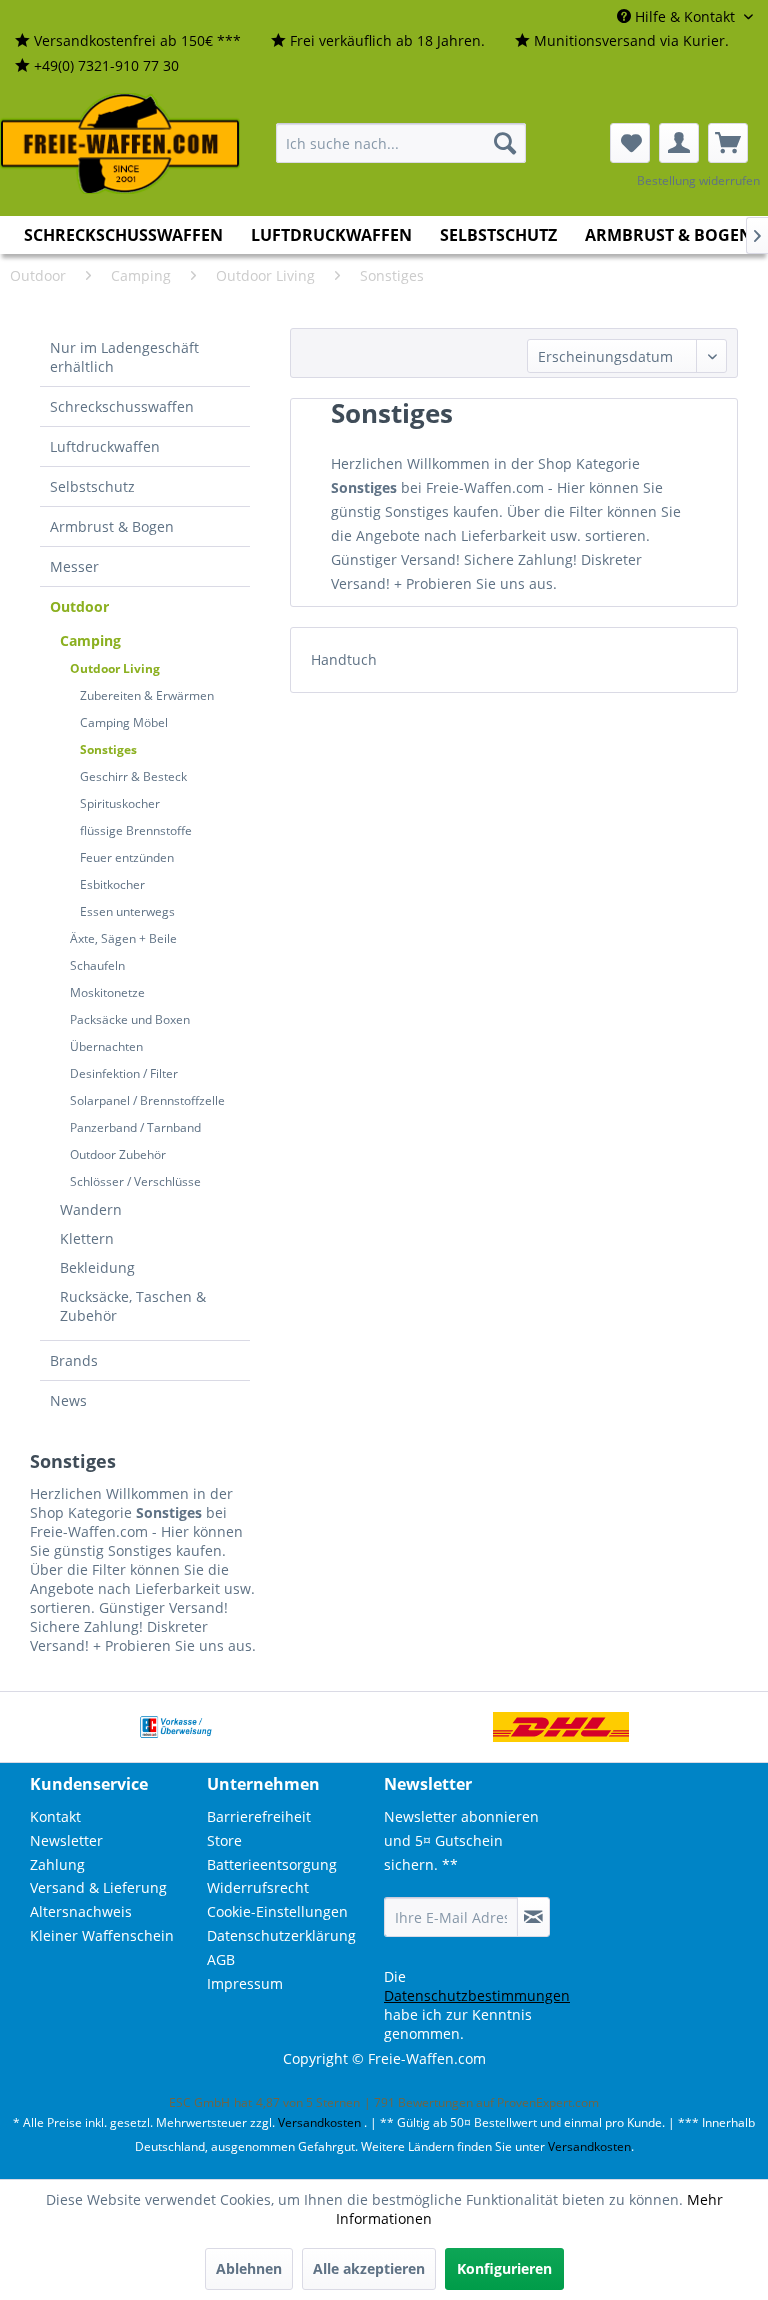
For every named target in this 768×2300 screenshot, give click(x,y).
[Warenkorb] (728, 143)
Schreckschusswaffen (122, 406)
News (68, 1400)
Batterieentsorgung (272, 1864)
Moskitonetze (107, 992)
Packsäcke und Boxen (130, 1019)
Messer (74, 566)
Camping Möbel (124, 722)
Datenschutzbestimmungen (477, 1995)
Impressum (245, 1983)
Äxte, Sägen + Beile (123, 938)
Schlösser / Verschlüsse (135, 1181)
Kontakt (55, 1816)
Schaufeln (97, 965)
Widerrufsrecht (258, 1887)
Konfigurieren (504, 2268)
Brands (74, 1360)
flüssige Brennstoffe (136, 830)
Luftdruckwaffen (105, 446)
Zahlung (57, 1864)
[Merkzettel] (630, 143)
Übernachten (106, 1046)
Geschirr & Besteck (133, 776)
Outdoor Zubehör (118, 1154)
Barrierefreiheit (259, 1816)
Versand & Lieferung (98, 1887)
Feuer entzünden (127, 857)
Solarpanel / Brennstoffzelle (147, 1100)
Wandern (91, 1209)
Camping (90, 640)
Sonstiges (108, 749)
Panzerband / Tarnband (135, 1127)
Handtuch (344, 659)
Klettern (87, 1238)
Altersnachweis (81, 1911)
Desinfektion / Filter (124, 1073)
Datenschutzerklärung (281, 1935)
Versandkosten (319, 2122)
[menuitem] (128, 41)
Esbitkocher (112, 884)
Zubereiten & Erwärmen (147, 695)
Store (224, 1840)
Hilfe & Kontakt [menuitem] (685, 16)
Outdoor (79, 606)
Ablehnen (249, 2268)
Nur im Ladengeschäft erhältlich (124, 357)
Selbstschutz (92, 486)
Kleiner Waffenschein (102, 1935)
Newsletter (66, 1840)
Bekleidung (97, 1267)
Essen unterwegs (127, 911)
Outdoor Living (115, 668)
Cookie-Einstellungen (277, 1911)
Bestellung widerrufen (698, 180)
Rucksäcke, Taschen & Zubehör (133, 1306)
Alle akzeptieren (369, 2268)
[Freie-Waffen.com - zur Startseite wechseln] (121, 144)
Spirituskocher (120, 803)
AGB (221, 1959)
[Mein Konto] (679, 143)
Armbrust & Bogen (112, 526)
